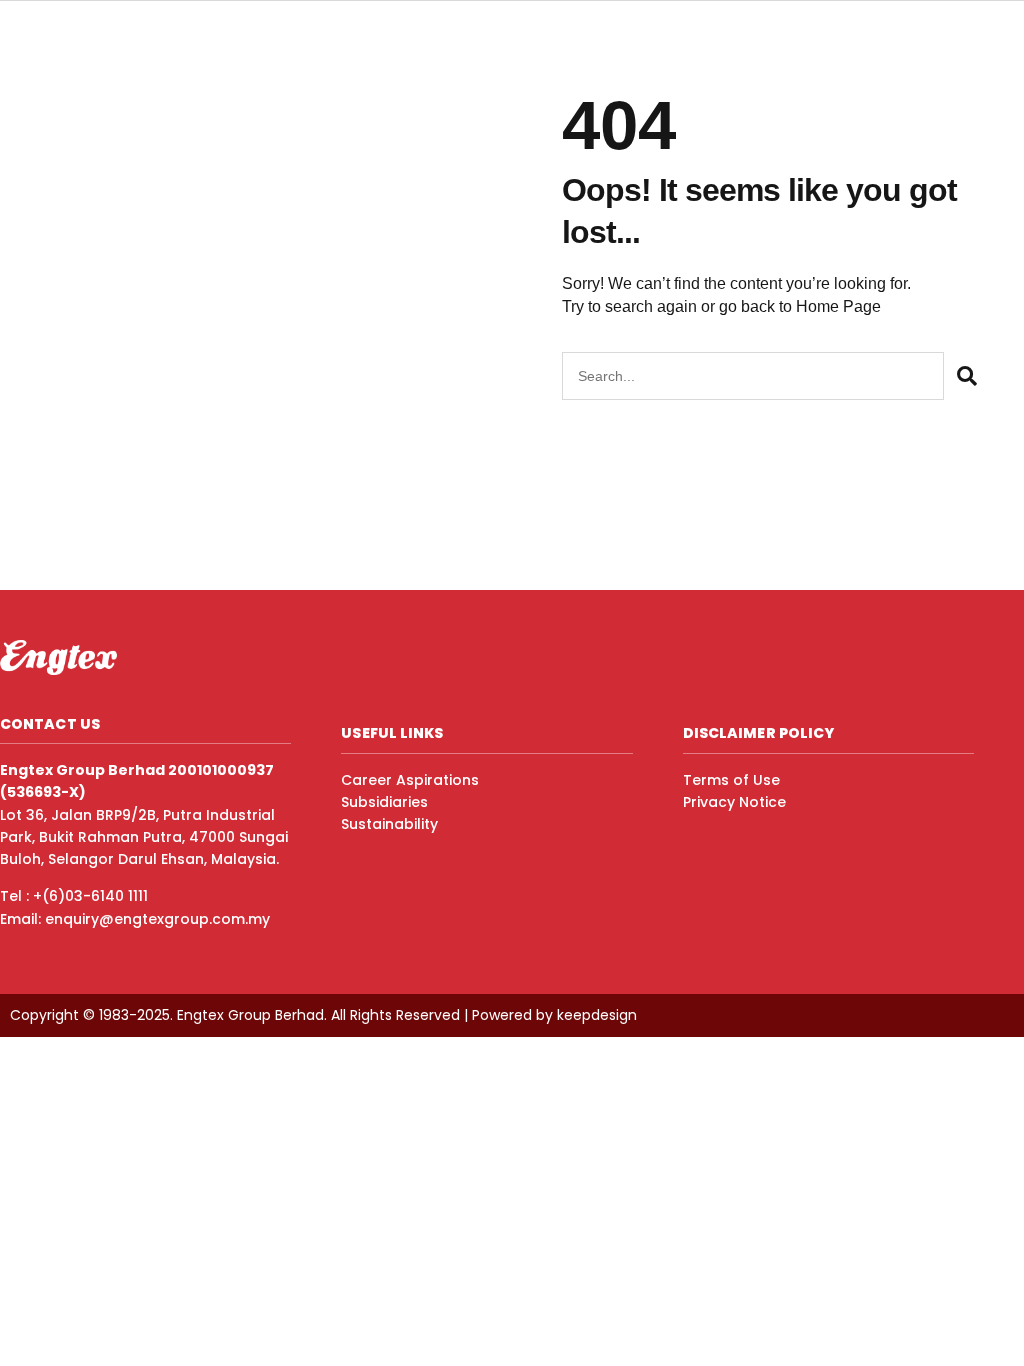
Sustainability (389, 824)
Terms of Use (731, 780)
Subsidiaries (384, 802)
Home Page (838, 306)
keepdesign (597, 1015)
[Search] (966, 376)
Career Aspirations (410, 780)
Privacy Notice (734, 802)
